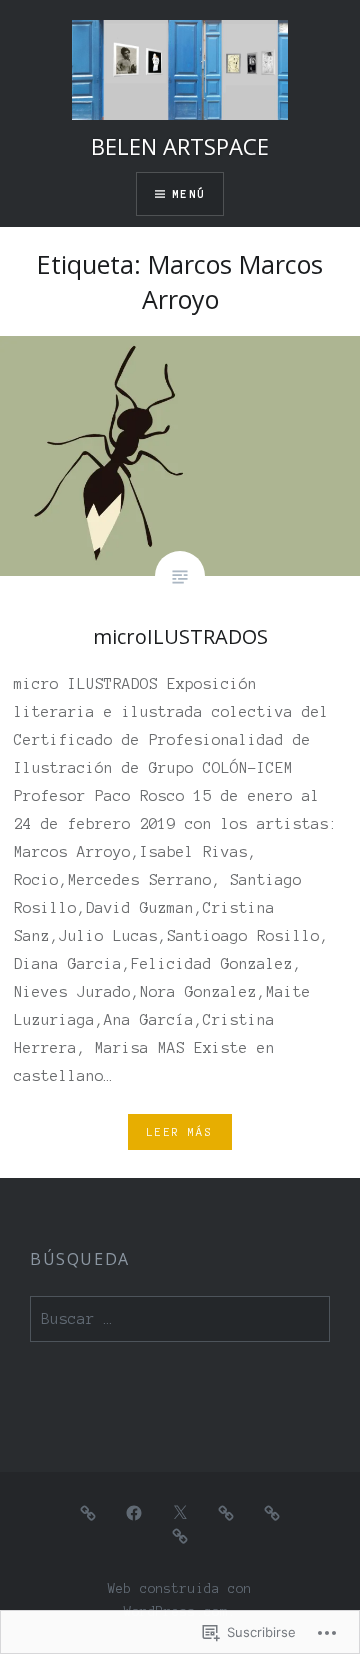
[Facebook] (134, 1512)
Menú (188, 194)
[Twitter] (180, 1512)
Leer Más (180, 1132)
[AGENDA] (88, 1512)
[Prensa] (180, 1535)
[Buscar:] (180, 1319)
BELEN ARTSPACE (180, 146)
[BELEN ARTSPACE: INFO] (272, 1512)
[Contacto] (226, 1512)
